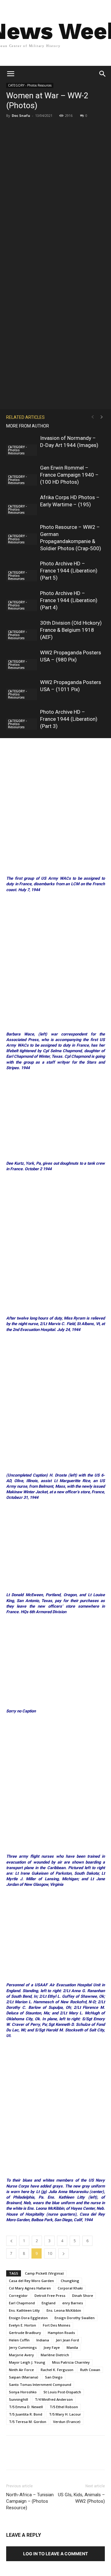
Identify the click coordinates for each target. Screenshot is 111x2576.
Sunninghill (18, 2399)
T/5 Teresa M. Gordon (28, 2422)
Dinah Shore (83, 2295)
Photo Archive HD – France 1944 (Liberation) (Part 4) (69, 600)
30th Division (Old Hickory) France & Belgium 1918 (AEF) (71, 630)
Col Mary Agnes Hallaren (30, 2288)
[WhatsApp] (74, 2457)
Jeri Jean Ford (67, 2340)
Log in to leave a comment (55, 2554)
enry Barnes (73, 2303)
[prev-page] (92, 417)
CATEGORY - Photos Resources (30, 85)
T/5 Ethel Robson (64, 2407)
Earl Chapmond (22, 2303)
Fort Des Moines (57, 2325)
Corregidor (18, 2295)
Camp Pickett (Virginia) (44, 2273)
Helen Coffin (19, 2340)
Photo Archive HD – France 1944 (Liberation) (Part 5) (69, 571)
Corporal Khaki (70, 2288)
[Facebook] (32, 2457)
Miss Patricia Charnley (71, 2362)
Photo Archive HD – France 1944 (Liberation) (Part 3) (69, 719)
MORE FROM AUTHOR (28, 426)
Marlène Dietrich (55, 2355)
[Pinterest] (60, 2457)
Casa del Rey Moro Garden (31, 2281)
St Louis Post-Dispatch (62, 2392)
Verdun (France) (67, 2422)
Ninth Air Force (21, 2370)
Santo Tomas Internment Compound (40, 2385)
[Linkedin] (88, 2457)
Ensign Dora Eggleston (28, 2318)
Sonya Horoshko (23, 2392)
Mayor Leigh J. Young (27, 2362)
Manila (72, 2347)
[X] (46, 2457)
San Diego (54, 2377)
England (49, 2303)
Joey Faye (52, 2347)
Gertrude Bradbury (25, 2333)
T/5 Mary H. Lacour (65, 2414)
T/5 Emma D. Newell (26, 2407)
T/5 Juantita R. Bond (26, 2414)
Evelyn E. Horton (23, 2325)
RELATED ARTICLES (25, 417)
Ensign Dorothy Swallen (75, 2318)
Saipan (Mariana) (24, 2377)
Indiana (43, 2340)
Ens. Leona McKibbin (64, 2310)
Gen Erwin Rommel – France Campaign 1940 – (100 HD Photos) (69, 475)
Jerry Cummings (23, 2347)
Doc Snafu (21, 115)
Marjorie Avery (21, 2355)
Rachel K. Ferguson (57, 2370)
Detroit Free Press (50, 2295)
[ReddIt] (103, 2457)
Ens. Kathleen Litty (24, 2310)
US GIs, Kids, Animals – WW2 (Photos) (81, 2498)
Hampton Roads (61, 2333)
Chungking (70, 2281)
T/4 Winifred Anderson (54, 2399)
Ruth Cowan (90, 2370)
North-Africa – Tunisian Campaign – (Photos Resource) (30, 2501)
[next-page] (102, 417)
